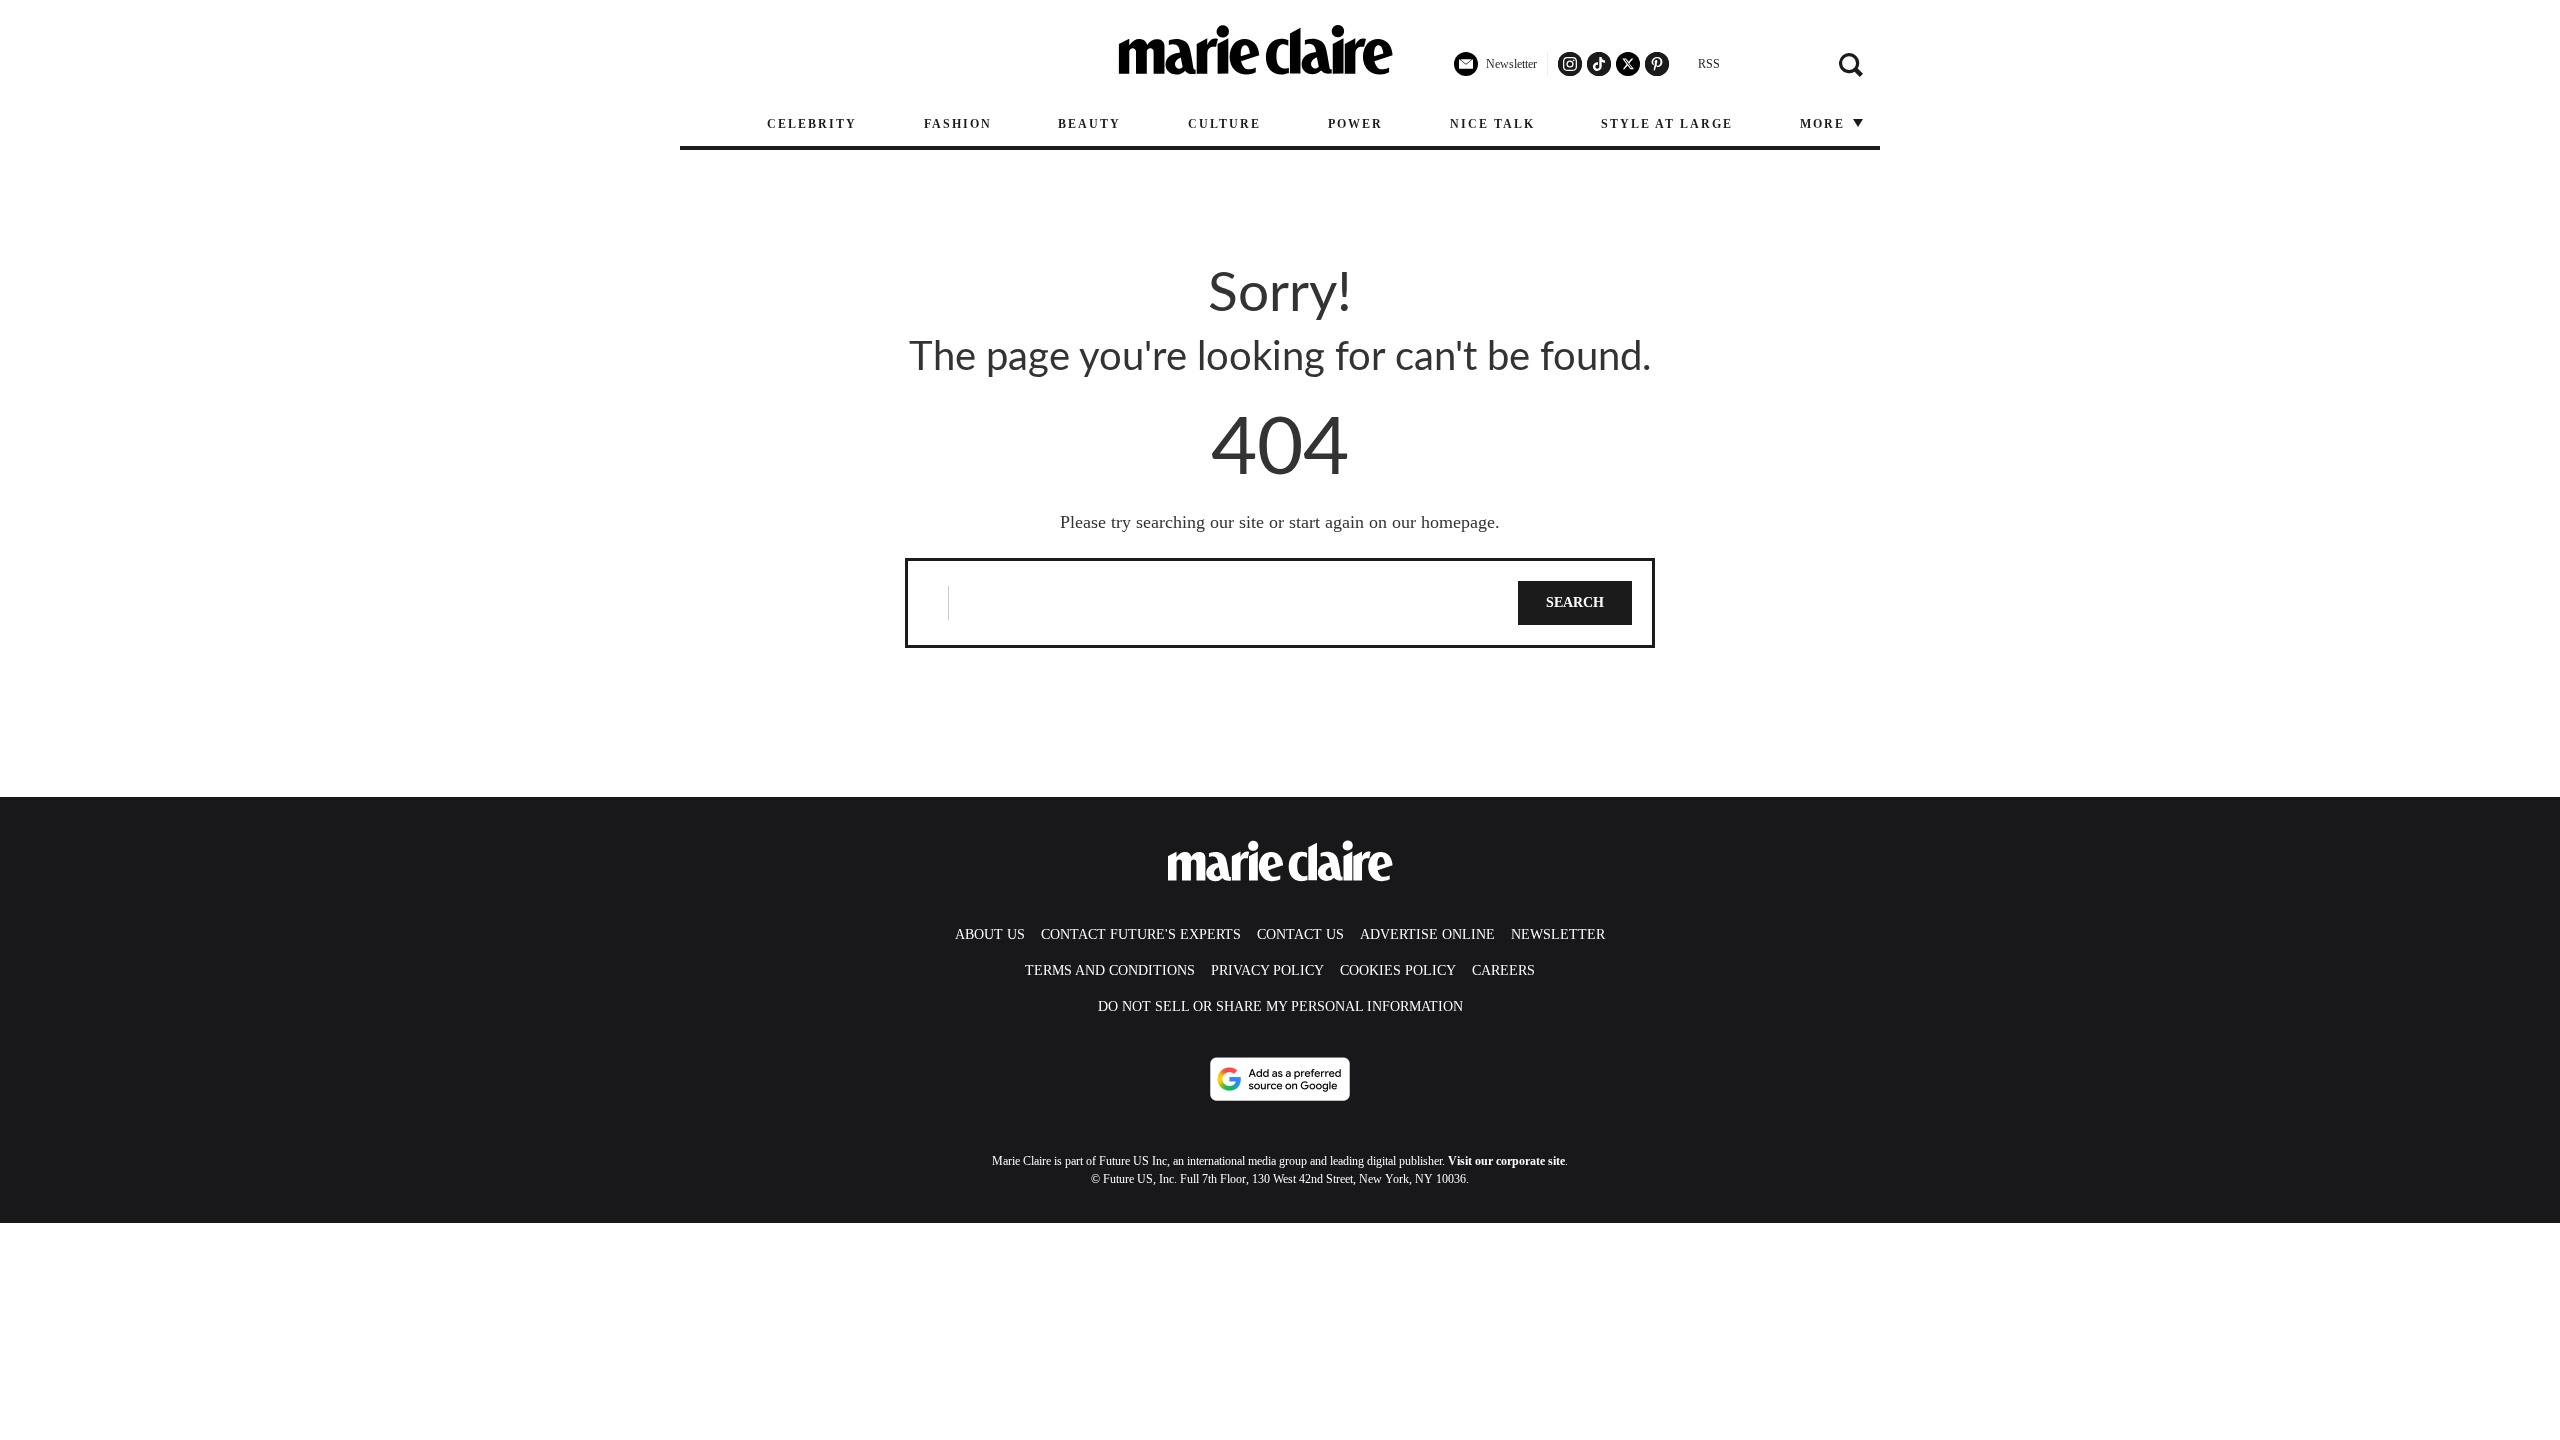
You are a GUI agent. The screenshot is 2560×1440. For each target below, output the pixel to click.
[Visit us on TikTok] (1599, 64)
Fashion (958, 124)
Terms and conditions (1110, 970)
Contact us (1300, 934)
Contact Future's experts (1141, 934)
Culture (1224, 124)
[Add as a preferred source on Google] (1280, 1079)
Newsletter (1558, 934)
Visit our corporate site (1506, 1161)
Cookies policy (1398, 970)
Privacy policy (1267, 970)
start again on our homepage (1392, 522)
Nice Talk (1492, 124)
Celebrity (812, 124)
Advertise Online (1427, 934)
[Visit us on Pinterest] (1657, 64)
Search (1575, 602)
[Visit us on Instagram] (1570, 64)
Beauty (1089, 124)
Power (1355, 124)
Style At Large (1667, 124)
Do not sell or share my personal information (1280, 1006)
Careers (1503, 970)
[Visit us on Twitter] (1628, 64)
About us (990, 934)
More (1825, 124)
